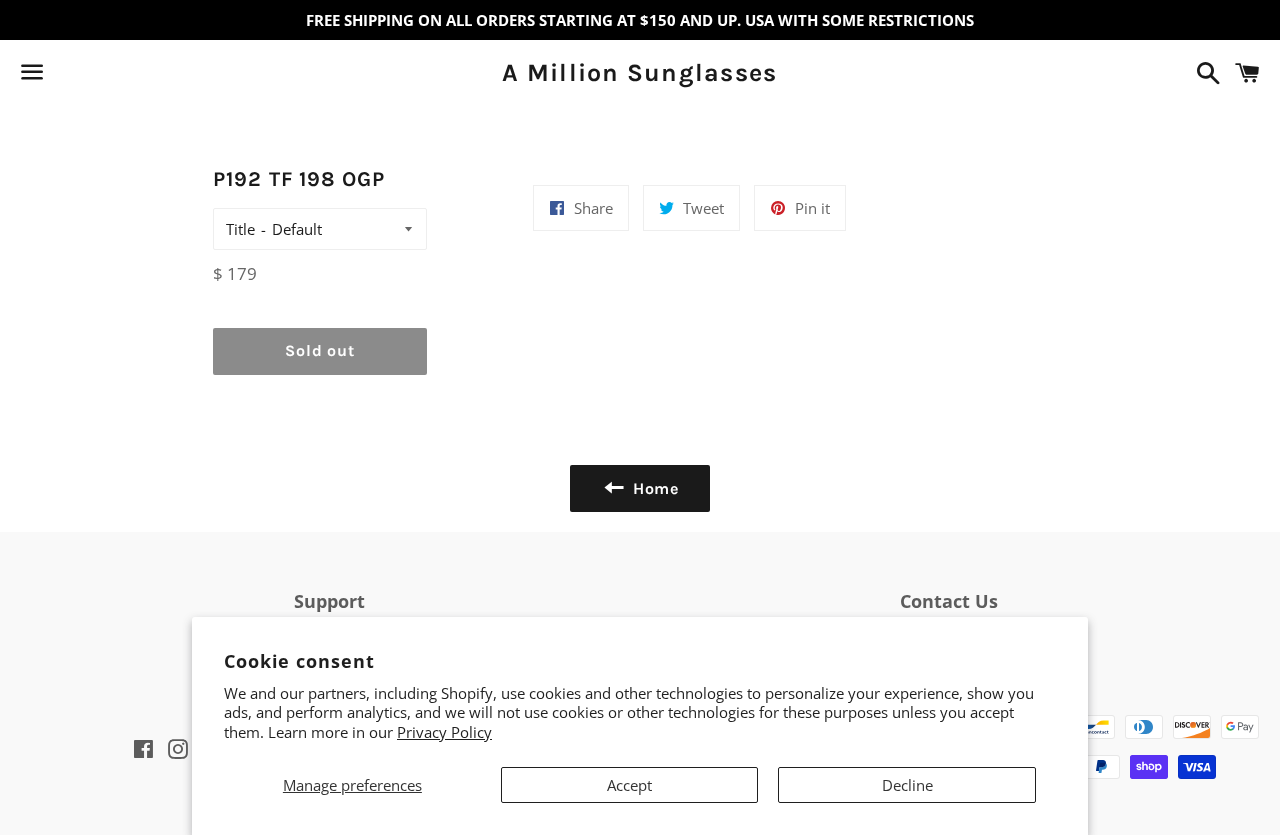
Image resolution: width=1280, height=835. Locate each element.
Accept (629, 785)
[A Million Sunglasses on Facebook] (67, 76)
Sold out (319, 350)
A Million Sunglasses (639, 72)
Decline (907, 785)
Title (240, 229)
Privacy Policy (444, 732)
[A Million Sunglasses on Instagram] (103, 76)
